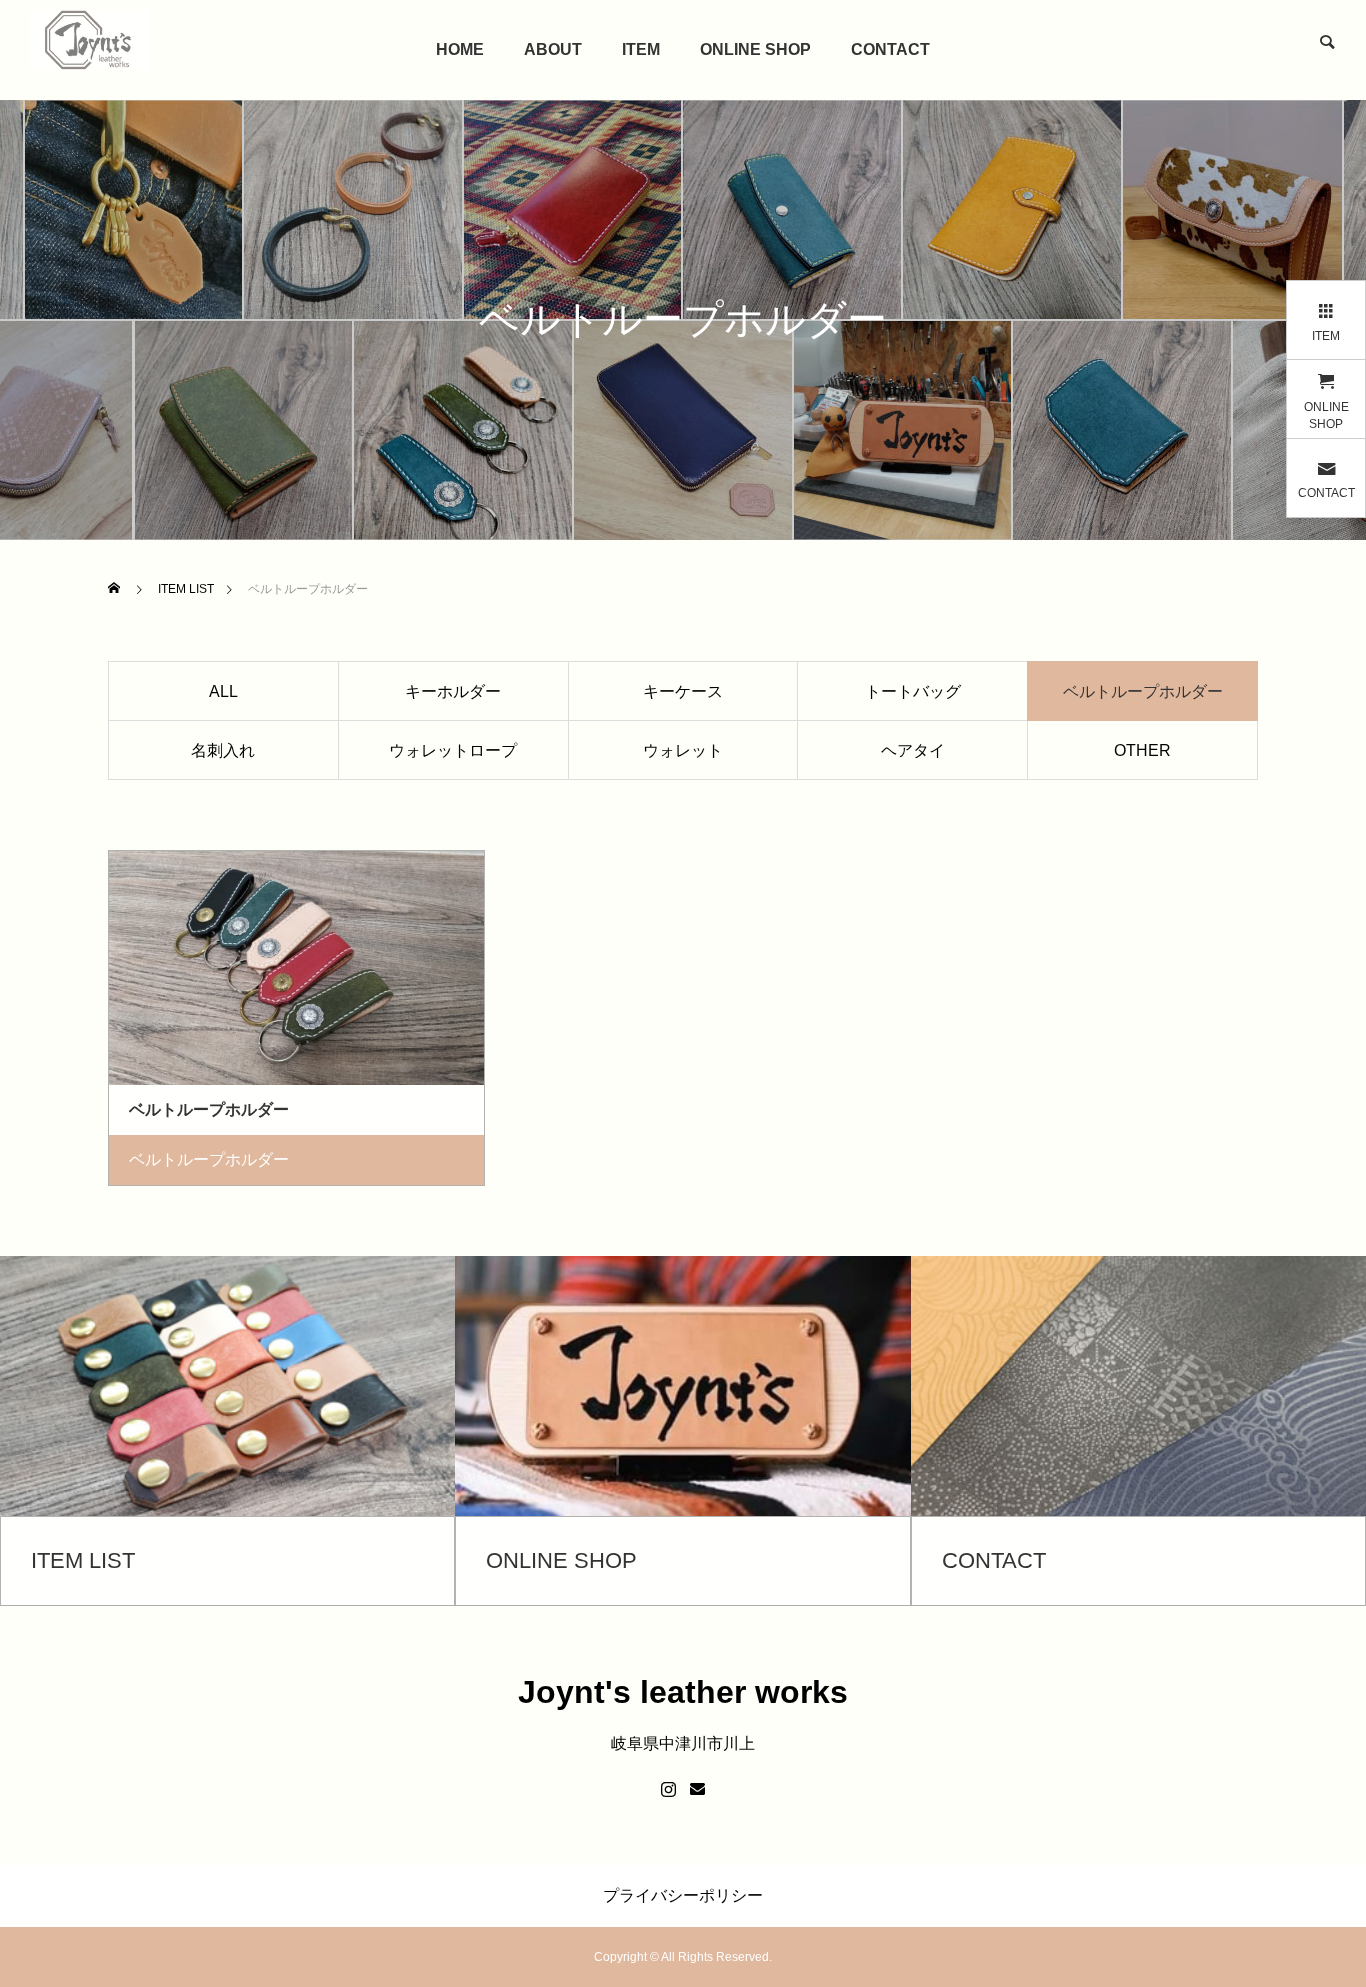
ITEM (641, 49)
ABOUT (553, 49)
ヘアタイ (913, 750)
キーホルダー (453, 691)
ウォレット (683, 750)
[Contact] (697, 1790)
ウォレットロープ (453, 750)
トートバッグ (913, 691)
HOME (460, 49)
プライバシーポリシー (683, 1896)
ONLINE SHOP (755, 49)
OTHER (1142, 750)
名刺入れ (223, 750)
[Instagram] (668, 1790)
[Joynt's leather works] (89, 40)
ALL (223, 691)
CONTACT (890, 49)
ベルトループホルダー (209, 1159)
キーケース (683, 691)
